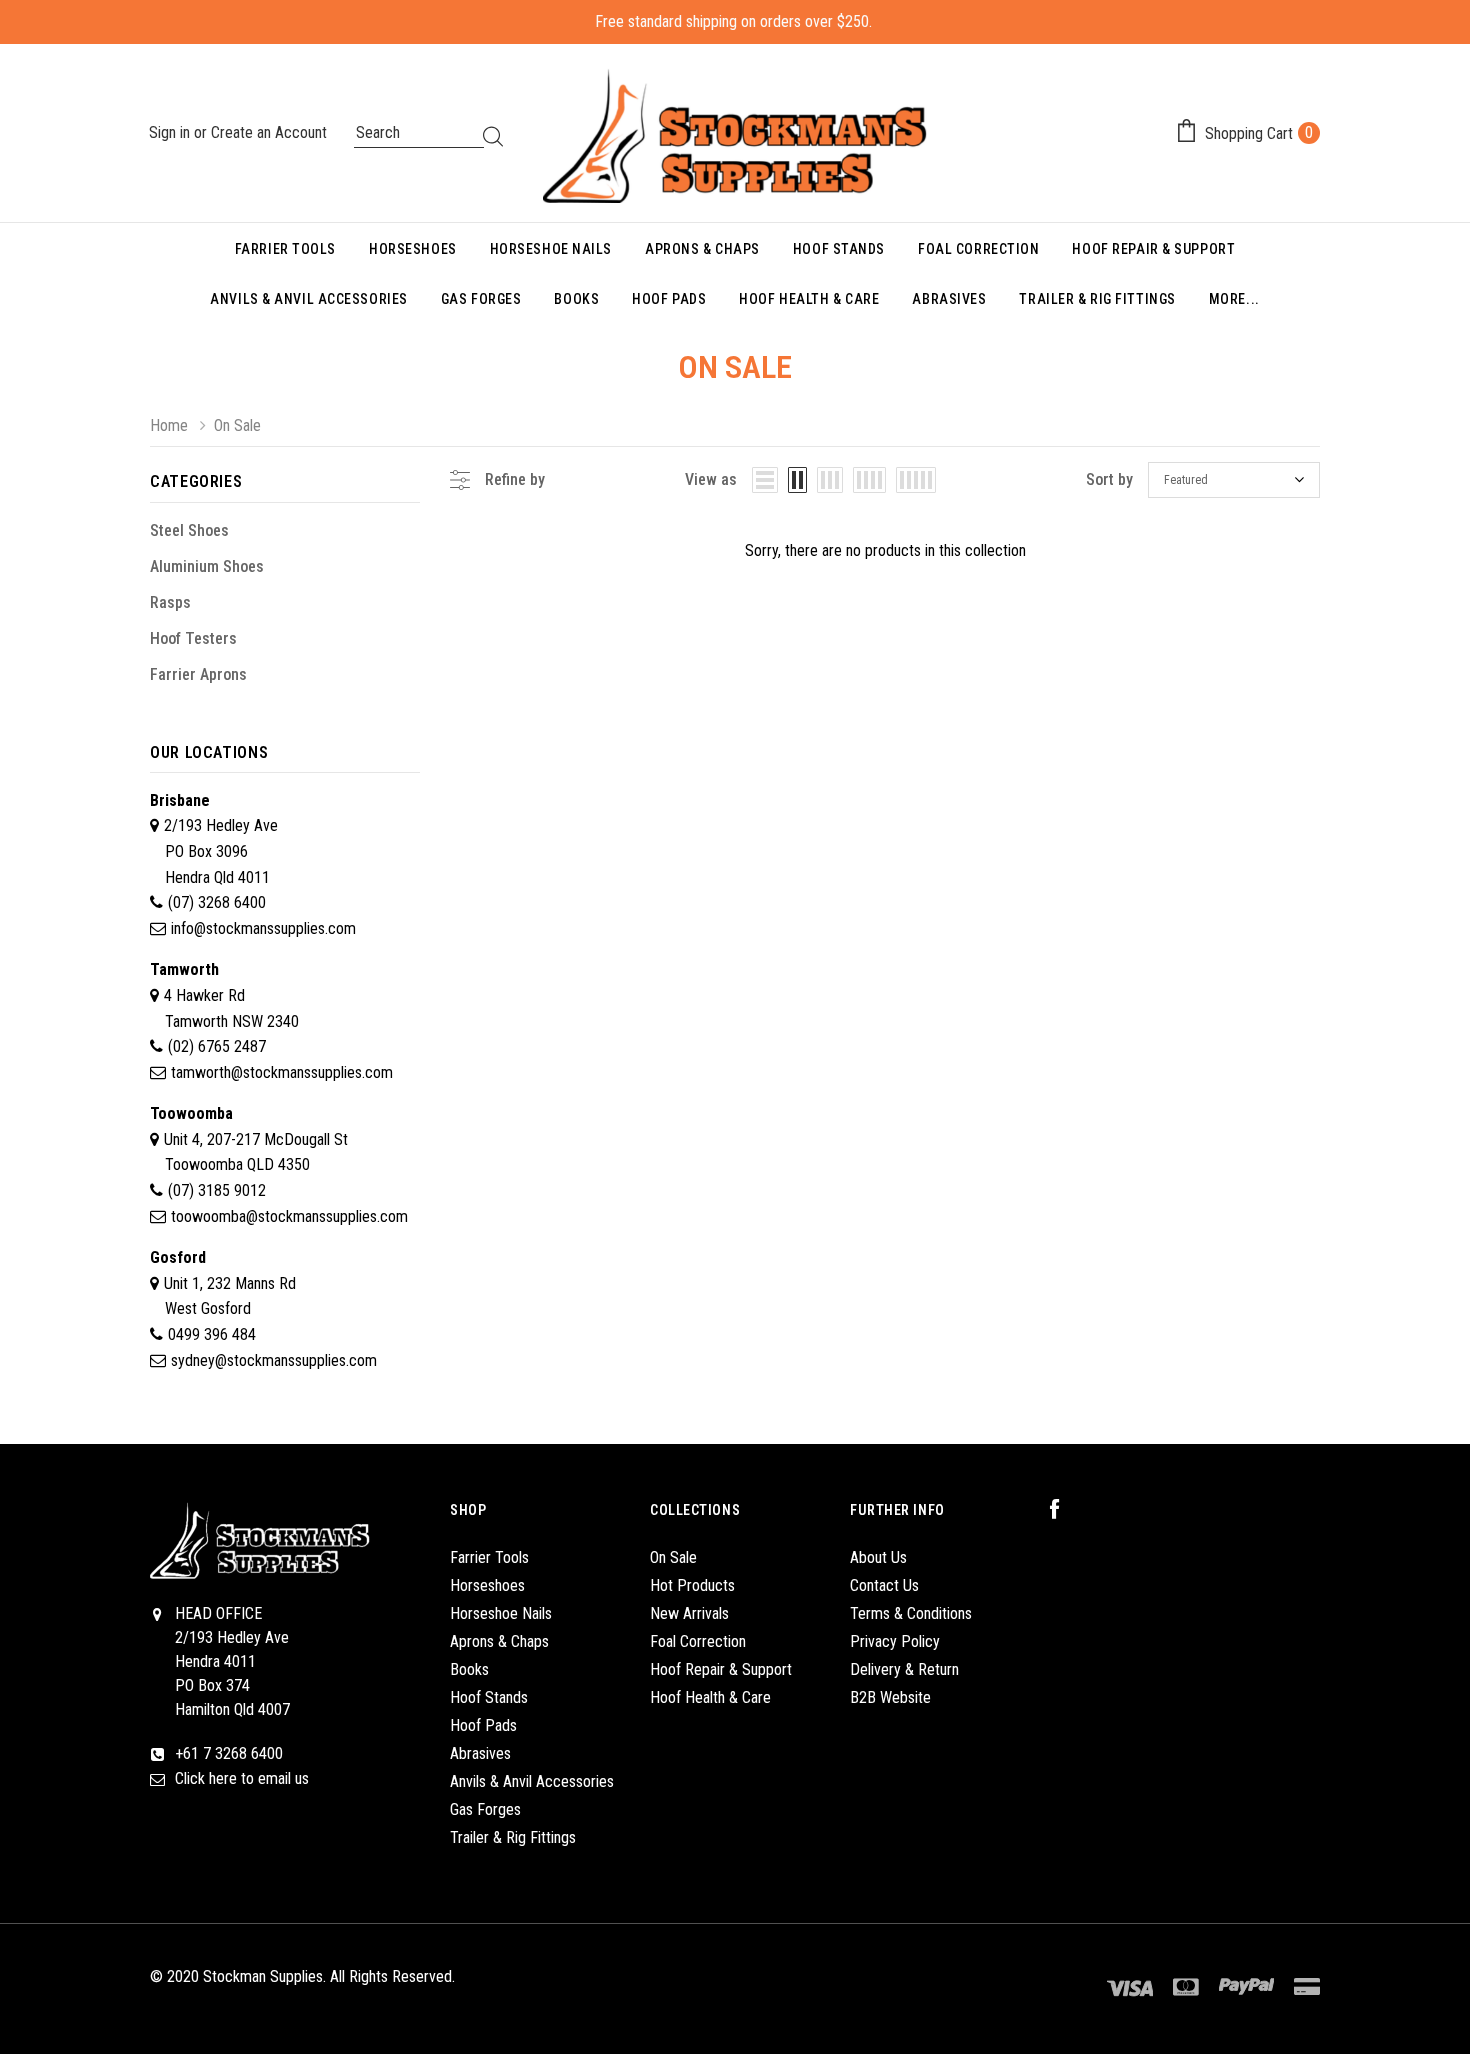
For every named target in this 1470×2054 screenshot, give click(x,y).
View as (711, 479)
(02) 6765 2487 (217, 1046)
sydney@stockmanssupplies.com (274, 1360)
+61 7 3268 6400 (229, 1753)
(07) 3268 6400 (217, 902)
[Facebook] (1065, 1510)
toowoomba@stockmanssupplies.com (289, 1216)
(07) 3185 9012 (217, 1190)
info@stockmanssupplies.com (263, 928)
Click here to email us (242, 1778)
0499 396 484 (212, 1334)
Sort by (1109, 479)
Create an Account (269, 132)
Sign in (171, 132)
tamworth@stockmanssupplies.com (282, 1072)
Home (169, 425)
